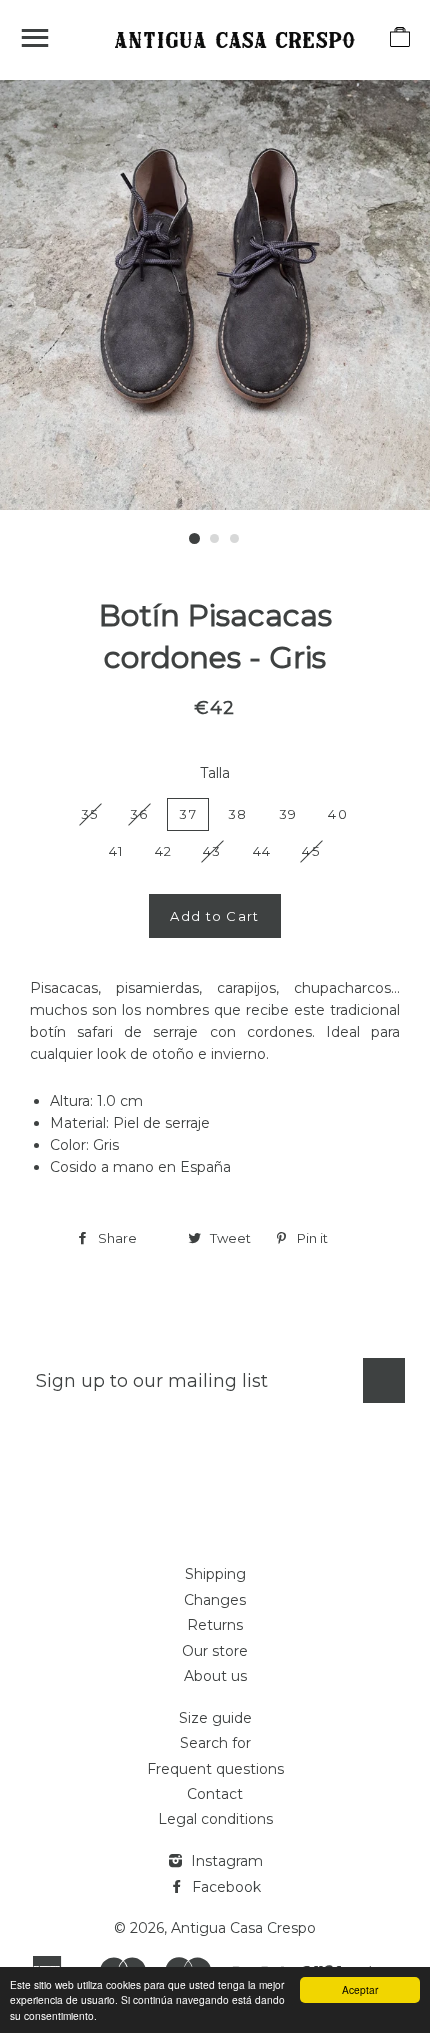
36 (139, 814)
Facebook (224, 1887)
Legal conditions (215, 1819)
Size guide (215, 1718)
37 (188, 814)
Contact (215, 1794)
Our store (215, 1651)
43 (212, 851)
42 (164, 851)
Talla (215, 773)
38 (238, 814)
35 (90, 814)
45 (311, 851)
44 (262, 851)
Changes (215, 1600)
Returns (215, 1625)
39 (288, 814)
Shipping (215, 1574)
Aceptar (360, 1989)
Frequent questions (215, 1769)
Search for (215, 1743)
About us (215, 1676)
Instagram (225, 1861)
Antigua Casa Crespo (243, 1928)
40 (338, 814)
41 (116, 851)
